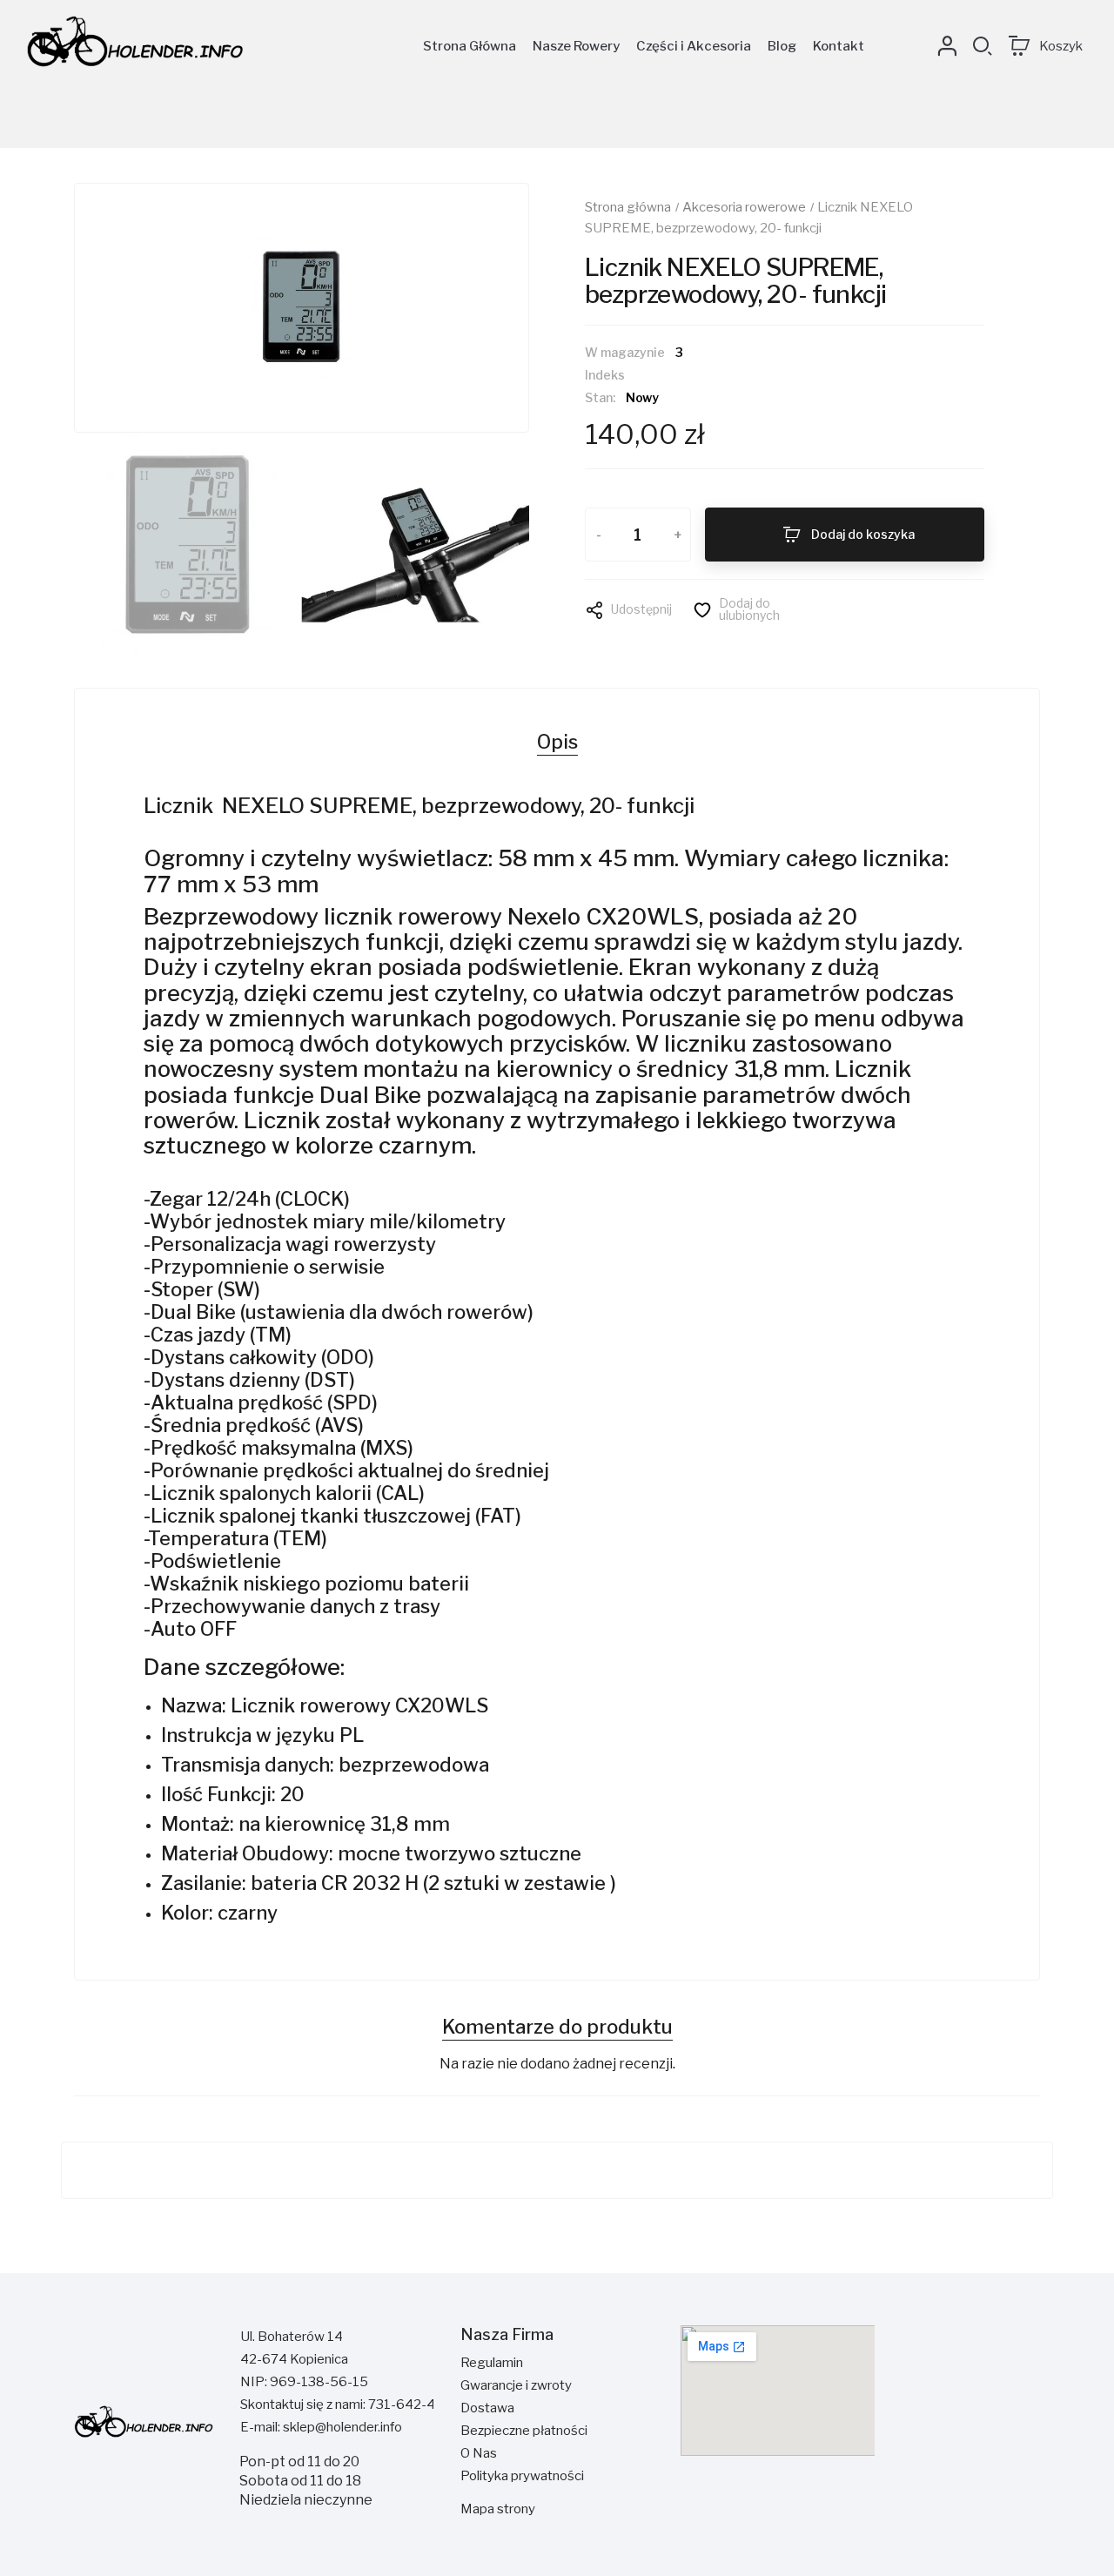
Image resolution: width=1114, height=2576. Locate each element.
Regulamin (492, 2363)
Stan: (600, 398)
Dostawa (487, 2408)
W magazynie (625, 353)
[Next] (478, 307)
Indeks (605, 376)
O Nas (479, 2453)
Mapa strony (498, 2509)
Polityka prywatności (522, 2476)
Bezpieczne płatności (524, 2431)
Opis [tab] (557, 742)
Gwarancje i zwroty (516, 2385)
